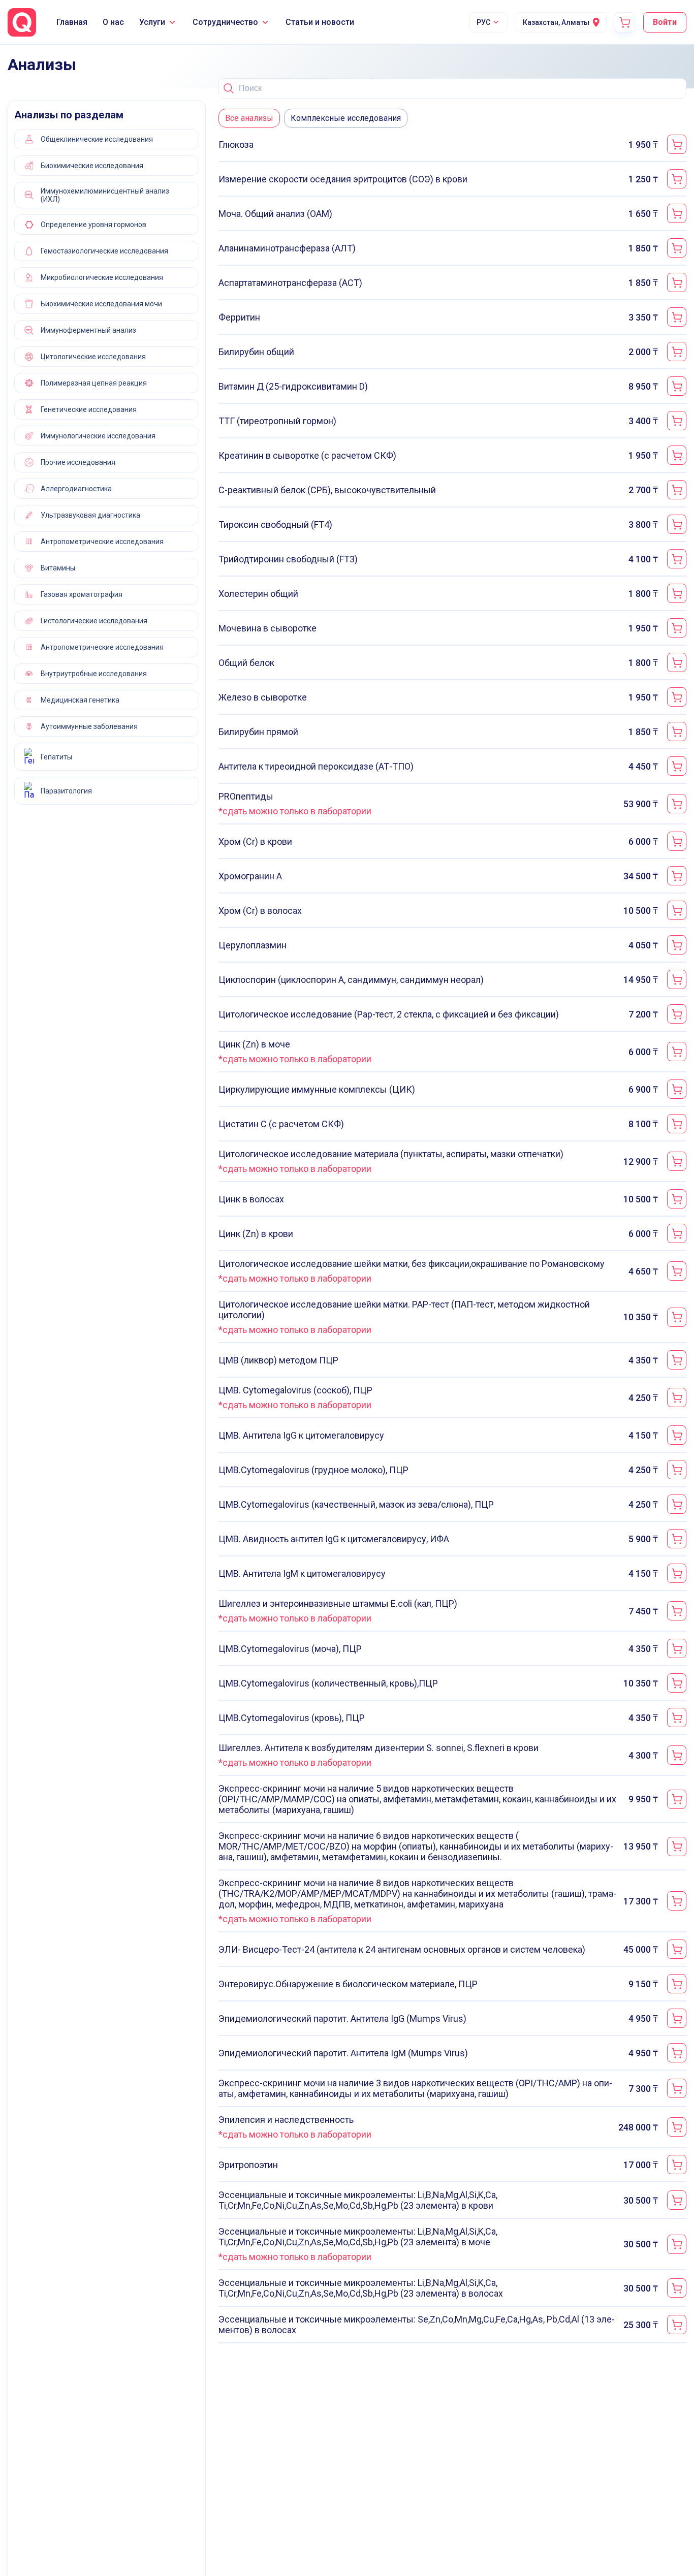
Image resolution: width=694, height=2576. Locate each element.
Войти (665, 22)
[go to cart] (625, 22)
